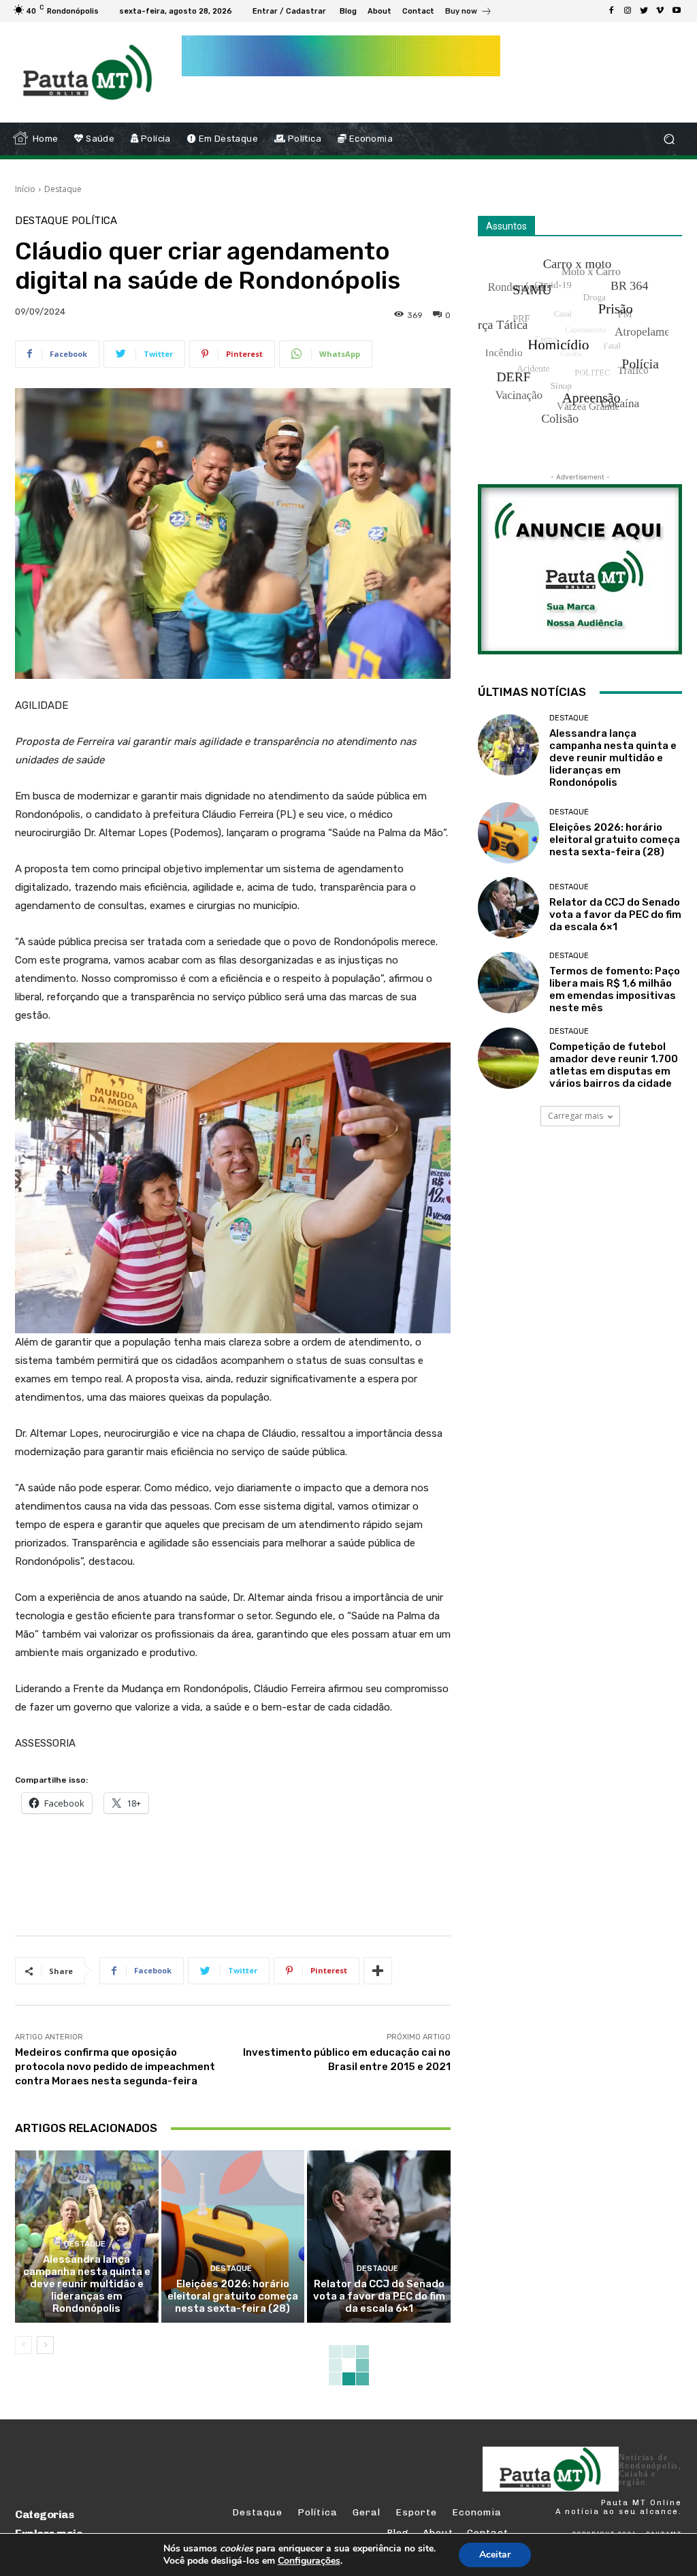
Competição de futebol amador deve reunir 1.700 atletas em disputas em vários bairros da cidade (614, 1065)
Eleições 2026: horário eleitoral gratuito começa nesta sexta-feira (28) (233, 2296)
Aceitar (495, 2555)
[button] (669, 139)
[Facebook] (611, 11)
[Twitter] (644, 11)
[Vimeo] (660, 11)
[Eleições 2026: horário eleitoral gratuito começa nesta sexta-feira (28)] (233, 2237)
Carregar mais (576, 1116)
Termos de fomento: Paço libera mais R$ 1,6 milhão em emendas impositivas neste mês (615, 989)
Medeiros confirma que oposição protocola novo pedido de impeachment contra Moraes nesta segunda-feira (115, 2067)
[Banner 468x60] (341, 56)
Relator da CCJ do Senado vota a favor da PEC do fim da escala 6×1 (379, 2296)
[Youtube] (677, 11)
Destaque (63, 189)
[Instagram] (628, 11)
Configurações (309, 2561)
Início (25, 189)
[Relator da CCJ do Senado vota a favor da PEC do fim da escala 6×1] (379, 2237)
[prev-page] (23, 2345)
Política (94, 221)
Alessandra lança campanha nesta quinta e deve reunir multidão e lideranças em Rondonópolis (87, 2284)
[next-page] (45, 2345)
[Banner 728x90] (263, 1872)
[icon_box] (469, 13)
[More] (378, 1971)
